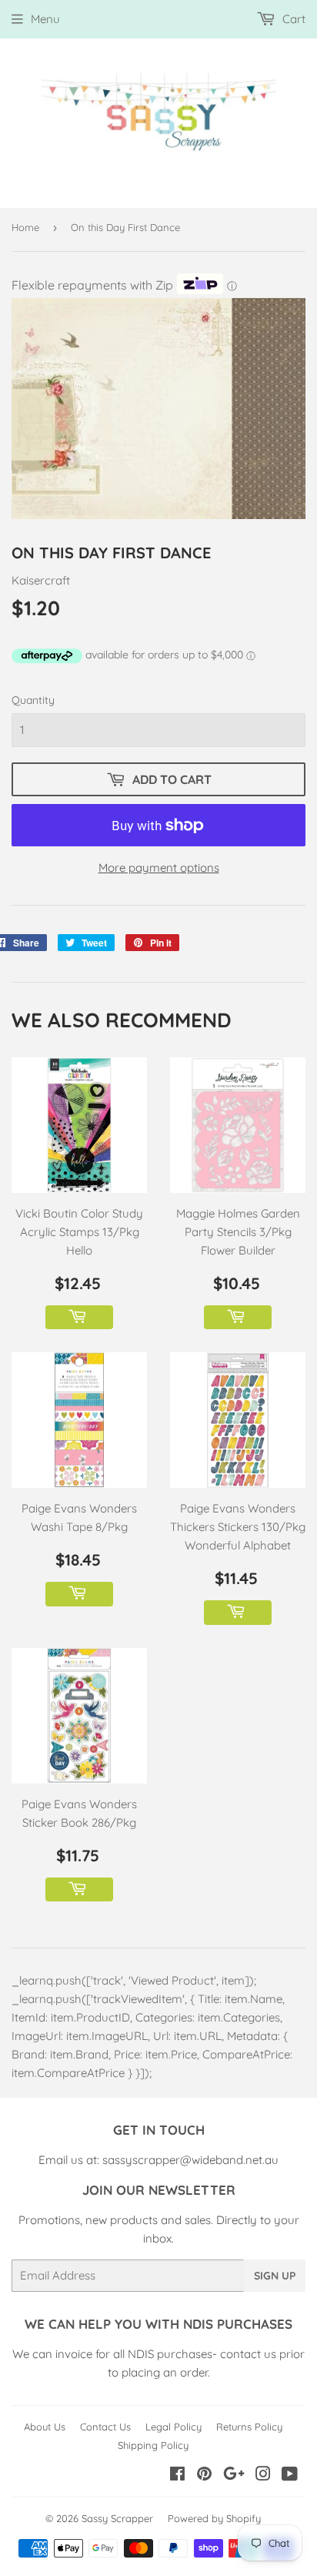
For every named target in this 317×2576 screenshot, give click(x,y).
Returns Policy (249, 2427)
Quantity (33, 700)
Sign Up (275, 2276)
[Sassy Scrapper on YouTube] (290, 2476)
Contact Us (105, 2427)
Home (25, 227)
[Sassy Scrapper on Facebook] (177, 2476)
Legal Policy (174, 2427)
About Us (45, 2427)
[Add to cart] (79, 1318)
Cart (292, 19)
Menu (45, 19)
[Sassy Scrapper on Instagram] (263, 2476)
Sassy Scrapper (117, 2518)
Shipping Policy (153, 2445)
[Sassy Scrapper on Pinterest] (204, 2476)
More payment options (159, 868)
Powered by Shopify (214, 2518)
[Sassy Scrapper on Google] (234, 2476)
